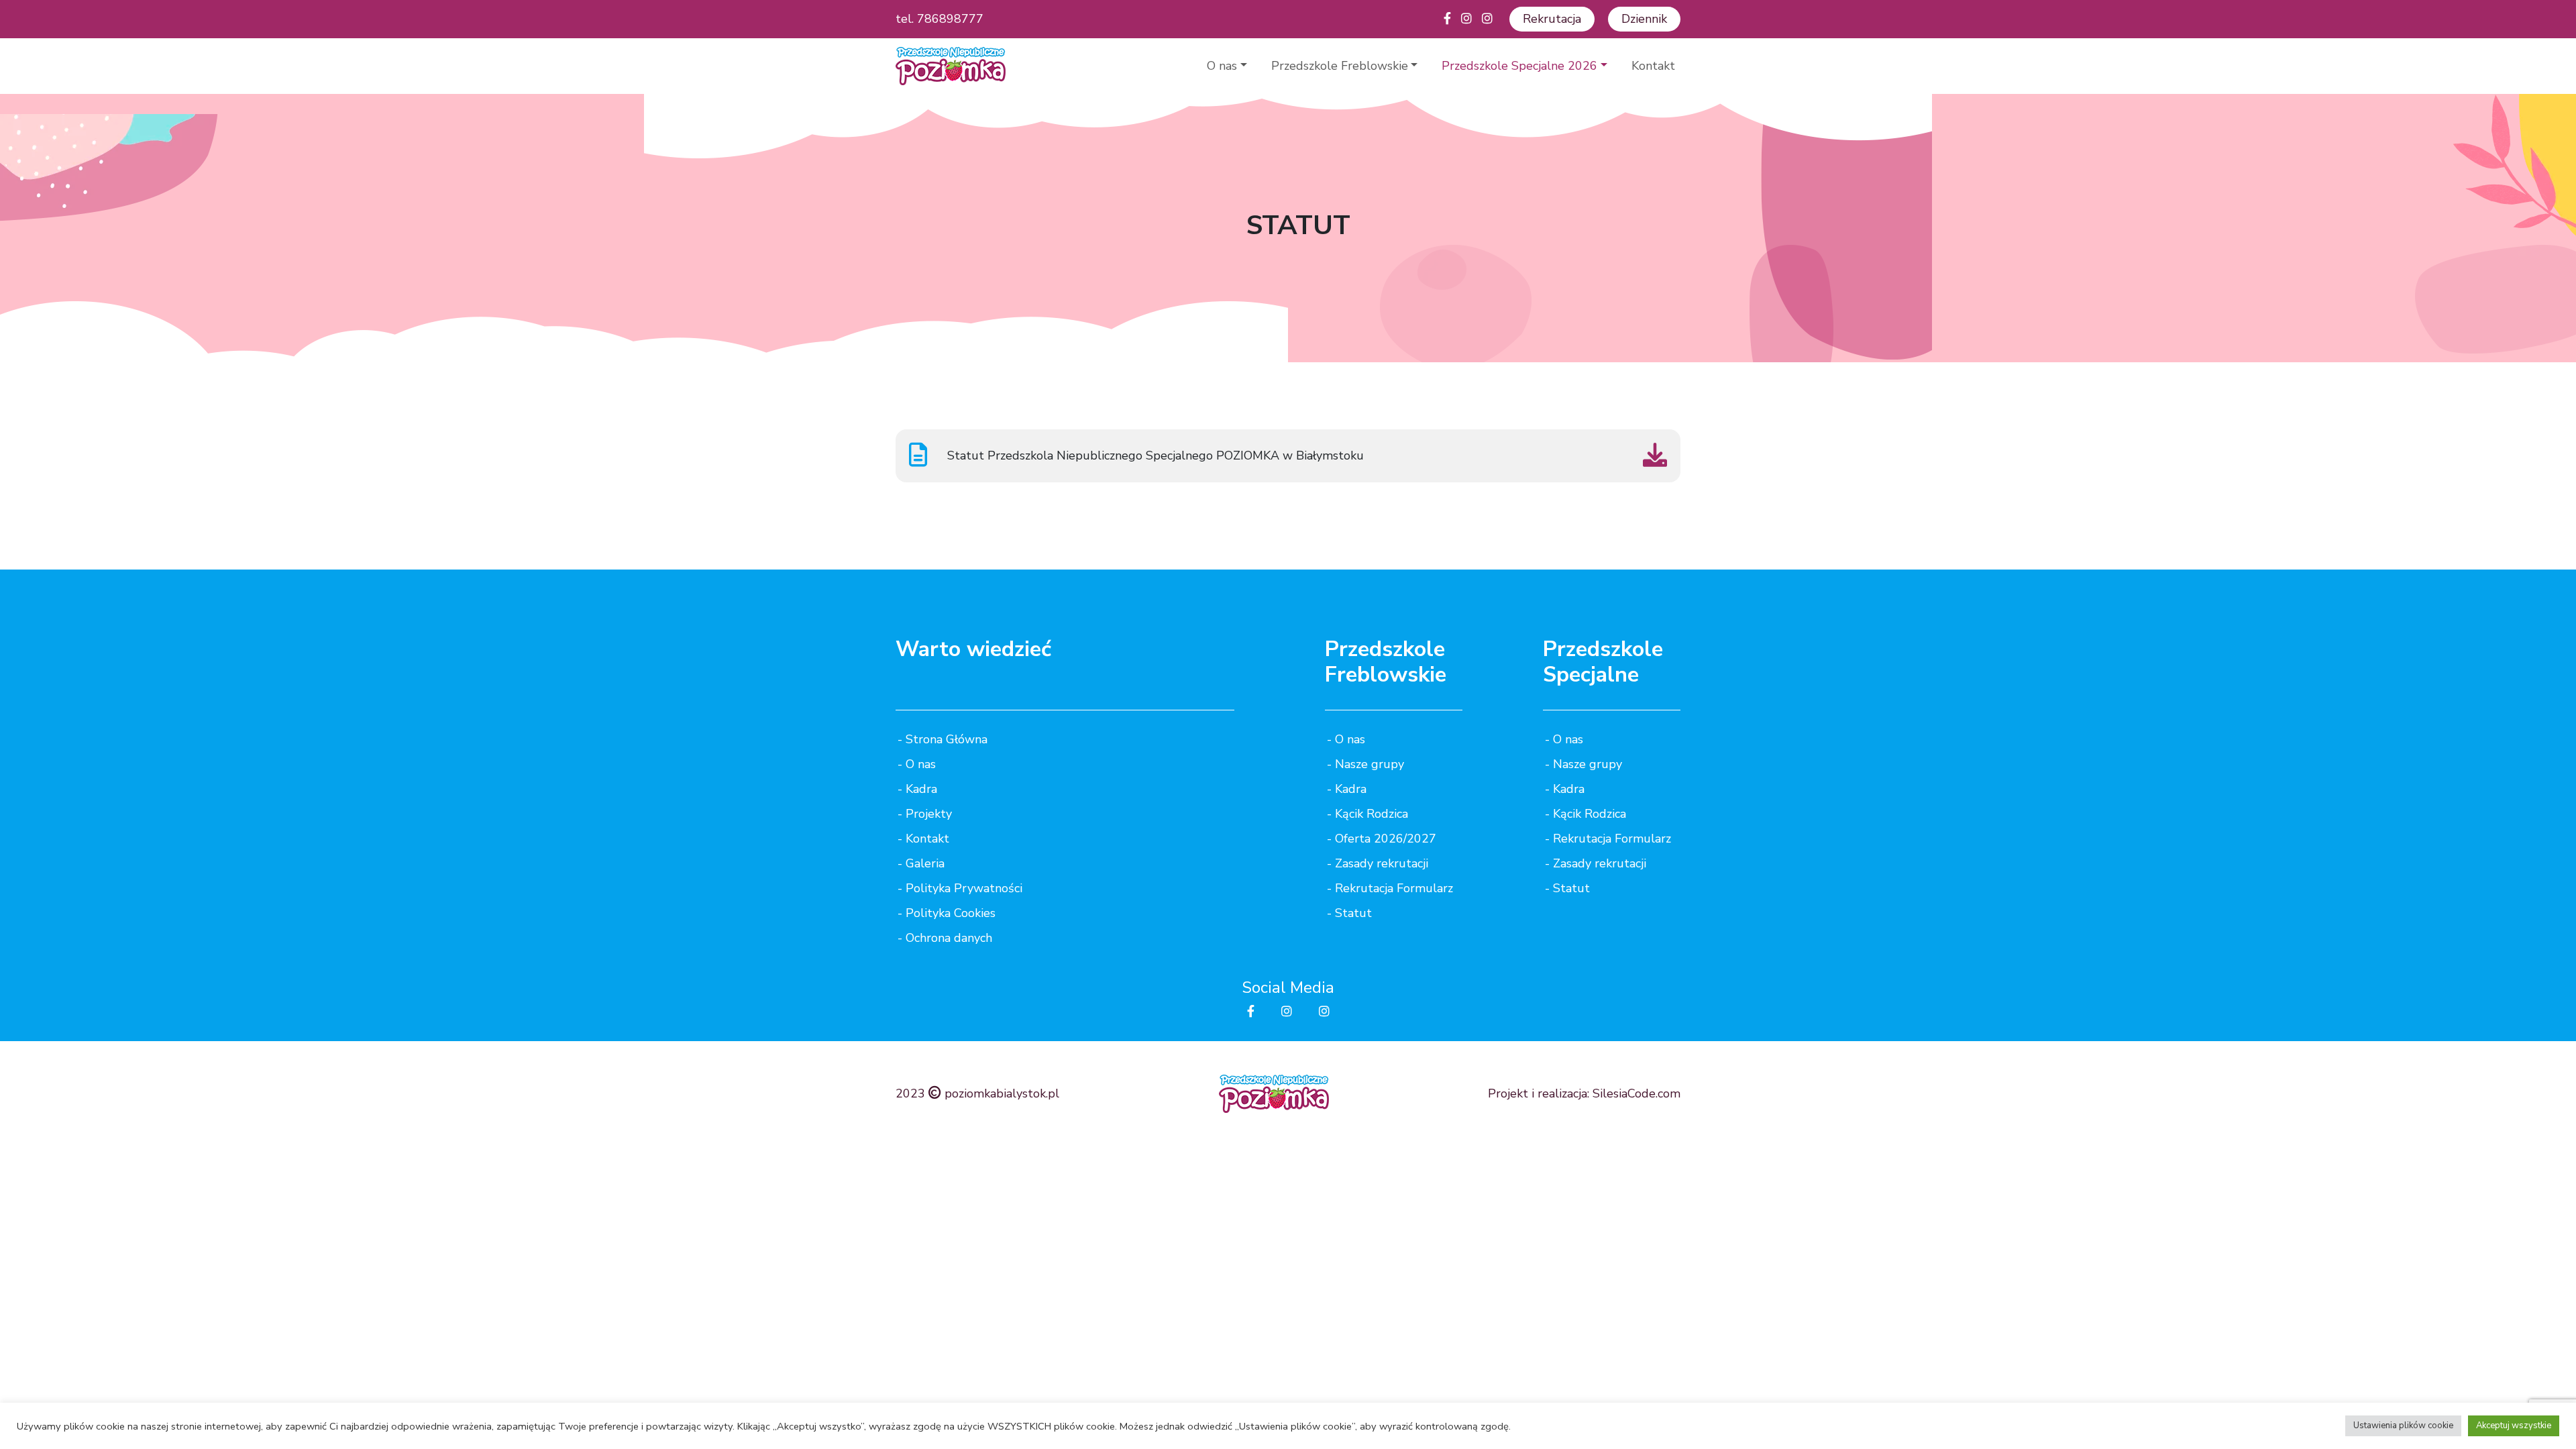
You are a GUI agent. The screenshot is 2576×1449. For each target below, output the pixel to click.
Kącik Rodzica (1372, 814)
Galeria (925, 863)
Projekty (929, 814)
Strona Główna (947, 739)
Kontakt (1653, 66)
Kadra (921, 789)
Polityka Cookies (951, 913)
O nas (1222, 66)
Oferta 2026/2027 (1386, 839)
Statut (1353, 913)
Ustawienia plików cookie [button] (2403, 1426)
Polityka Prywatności (964, 888)
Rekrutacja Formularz (1394, 888)
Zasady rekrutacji (1382, 863)
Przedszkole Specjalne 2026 (1519, 66)
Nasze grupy (1370, 764)
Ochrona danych (949, 938)
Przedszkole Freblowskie (1340, 66)
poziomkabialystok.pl (1002, 1093)
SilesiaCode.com (1636, 1093)
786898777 (950, 19)
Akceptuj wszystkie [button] (2514, 1426)
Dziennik (1644, 19)
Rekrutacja (1552, 19)
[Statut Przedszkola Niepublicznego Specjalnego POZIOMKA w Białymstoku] (1655, 460)
